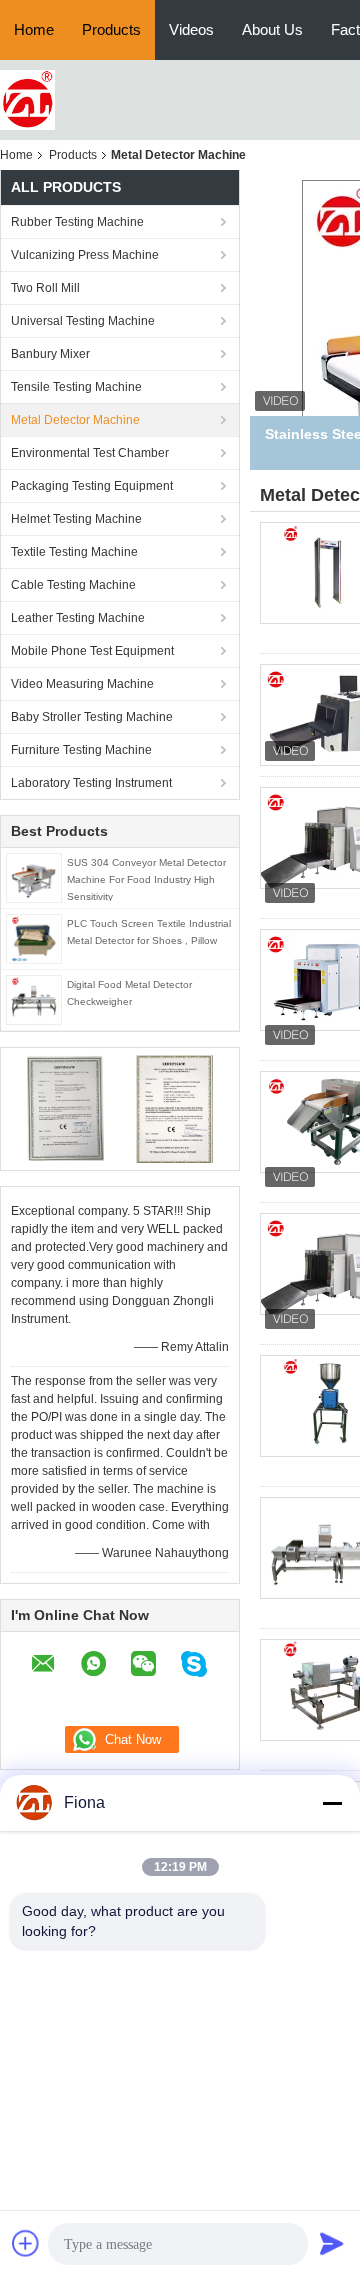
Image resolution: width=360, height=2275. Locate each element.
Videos (191, 29)
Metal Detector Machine (75, 420)
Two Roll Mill (45, 288)
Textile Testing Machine (74, 552)
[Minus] (332, 1803)
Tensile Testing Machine (76, 387)
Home (34, 29)
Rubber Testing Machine (77, 222)
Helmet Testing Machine (76, 519)
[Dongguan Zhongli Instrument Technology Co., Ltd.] (27, 99)
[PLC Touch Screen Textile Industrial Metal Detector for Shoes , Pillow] (34, 938)
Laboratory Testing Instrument (91, 783)
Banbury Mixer (50, 354)
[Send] (332, 2243)
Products (111, 29)
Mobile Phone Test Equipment (92, 651)
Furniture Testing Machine (81, 750)
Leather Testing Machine (78, 618)
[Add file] (26, 2243)
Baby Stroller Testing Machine (92, 717)
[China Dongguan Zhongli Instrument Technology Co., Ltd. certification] (65, 1108)
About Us (272, 29)
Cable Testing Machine (73, 585)
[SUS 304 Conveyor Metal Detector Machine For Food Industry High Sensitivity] (34, 877)
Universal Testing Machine (83, 321)
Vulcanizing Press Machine (85, 255)
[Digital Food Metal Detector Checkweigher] (34, 999)
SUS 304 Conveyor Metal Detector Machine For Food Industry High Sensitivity (146, 879)
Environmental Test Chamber (90, 453)
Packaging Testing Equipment (92, 486)
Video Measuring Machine (82, 684)
